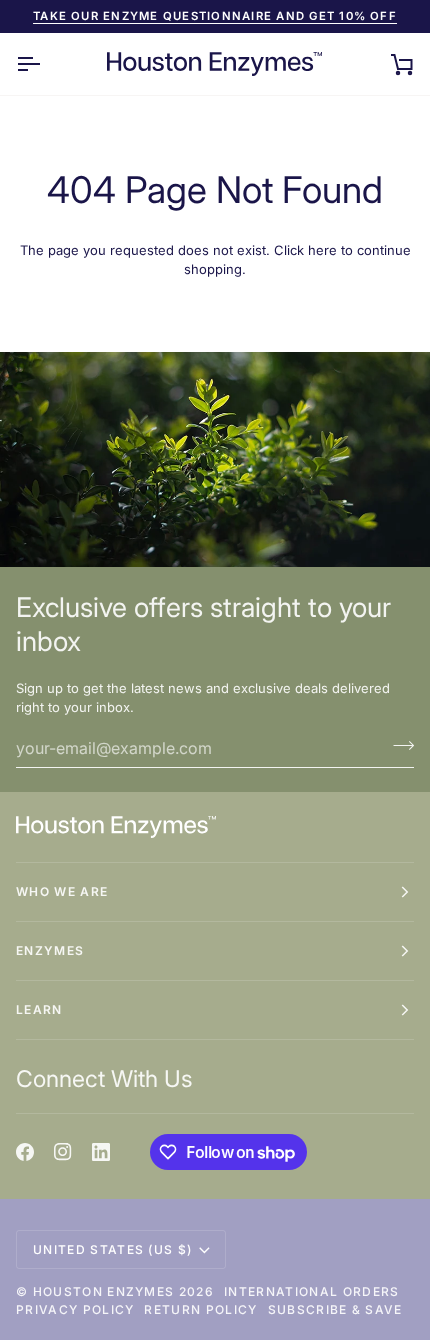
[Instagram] (63, 1152)
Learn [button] (39, 1009)
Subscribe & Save (335, 1309)
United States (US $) (112, 1249)
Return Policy (200, 1309)
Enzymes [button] (50, 950)
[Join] (397, 746)
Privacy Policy (75, 1309)
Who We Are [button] (62, 891)
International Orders (311, 1291)
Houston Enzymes (104, 1291)
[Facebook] (25, 1152)
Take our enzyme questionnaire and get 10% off (215, 16)
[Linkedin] (101, 1152)
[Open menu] (46, 64)
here (322, 250)
